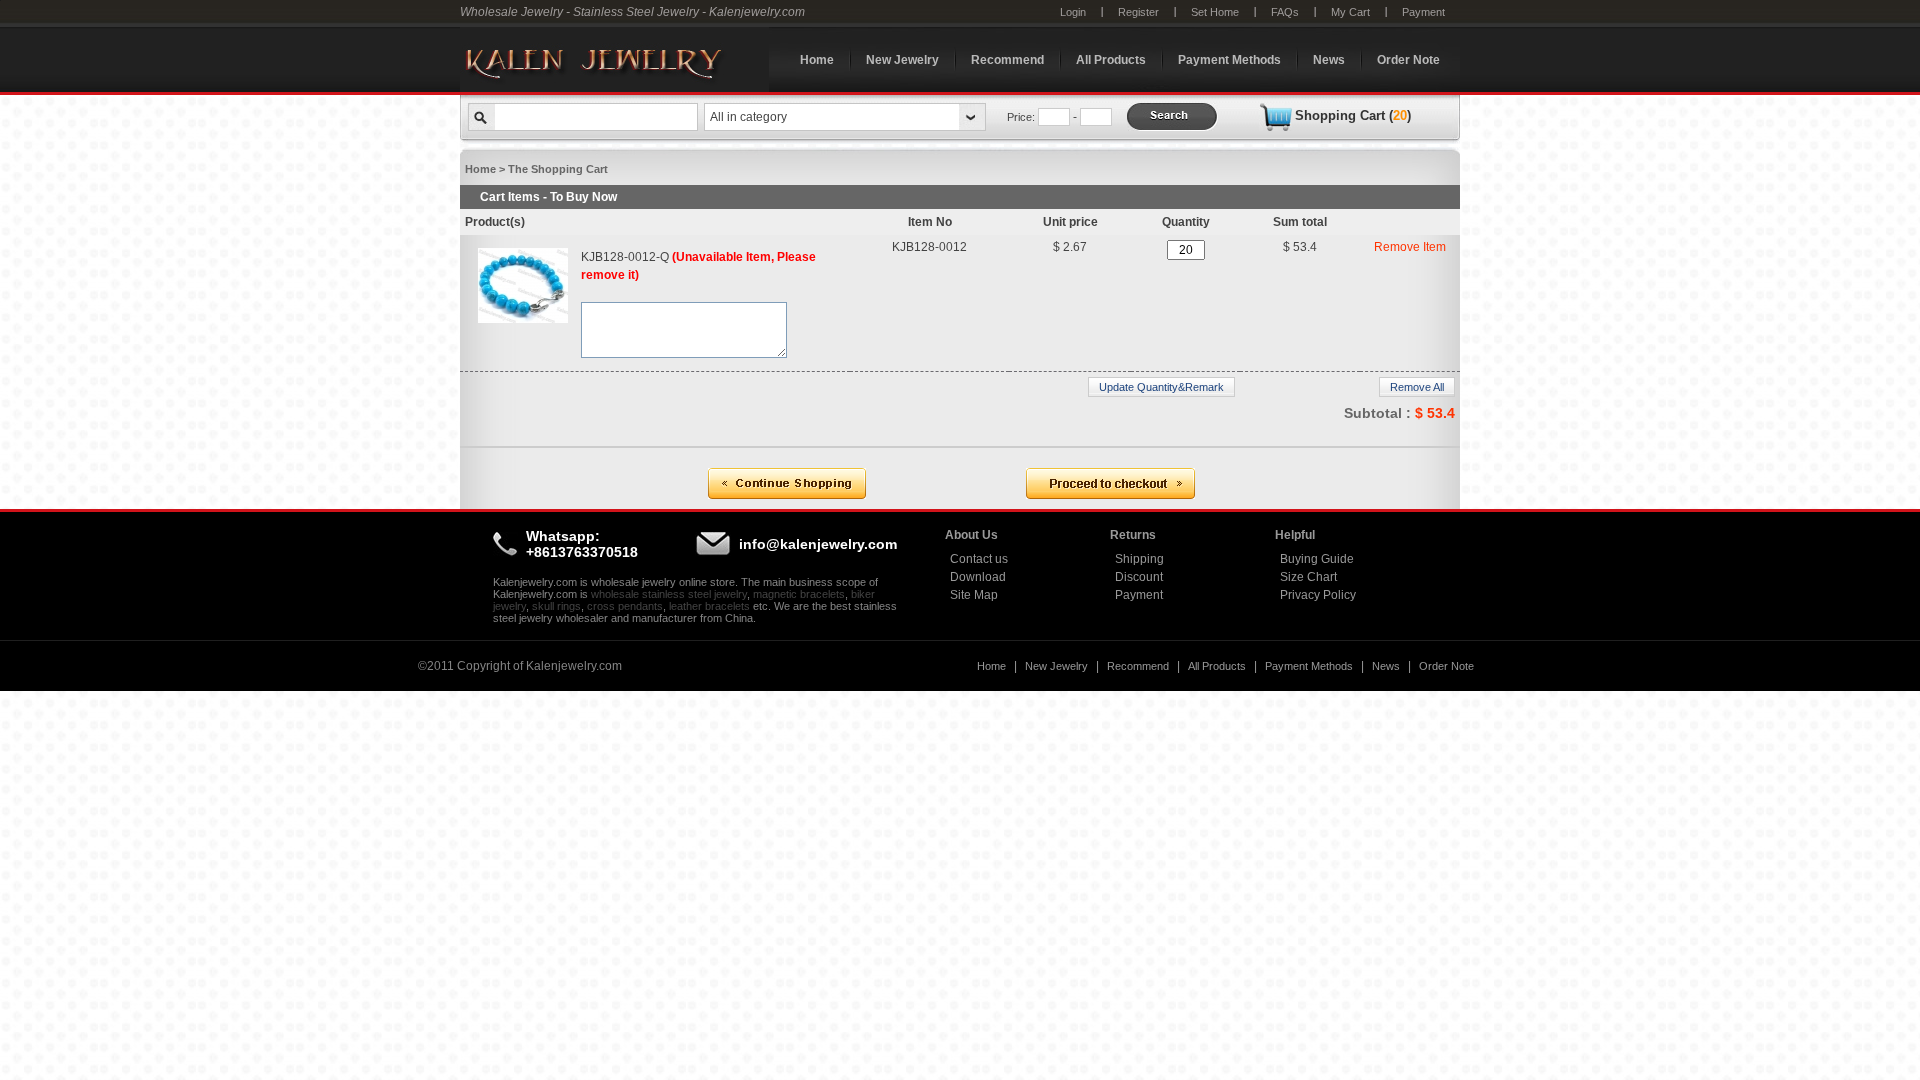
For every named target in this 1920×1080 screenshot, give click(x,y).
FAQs (1285, 12)
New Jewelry (902, 60)
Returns (1133, 535)
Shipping (1139, 559)
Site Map (974, 595)
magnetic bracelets (799, 594)
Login (1073, 12)
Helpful (1295, 535)
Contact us (979, 559)
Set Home (1215, 12)
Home (817, 60)
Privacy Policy (1318, 595)
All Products (1111, 60)
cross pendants (625, 606)
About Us (971, 535)
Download (978, 577)
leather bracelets (709, 606)
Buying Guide (1317, 559)
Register (1138, 12)
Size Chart (1308, 577)
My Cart (1350, 12)
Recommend (1007, 60)
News (1329, 60)
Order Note (1408, 60)
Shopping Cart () (1353, 115)
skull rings (556, 606)
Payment (1423, 12)
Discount (1139, 577)
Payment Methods (1229, 60)
